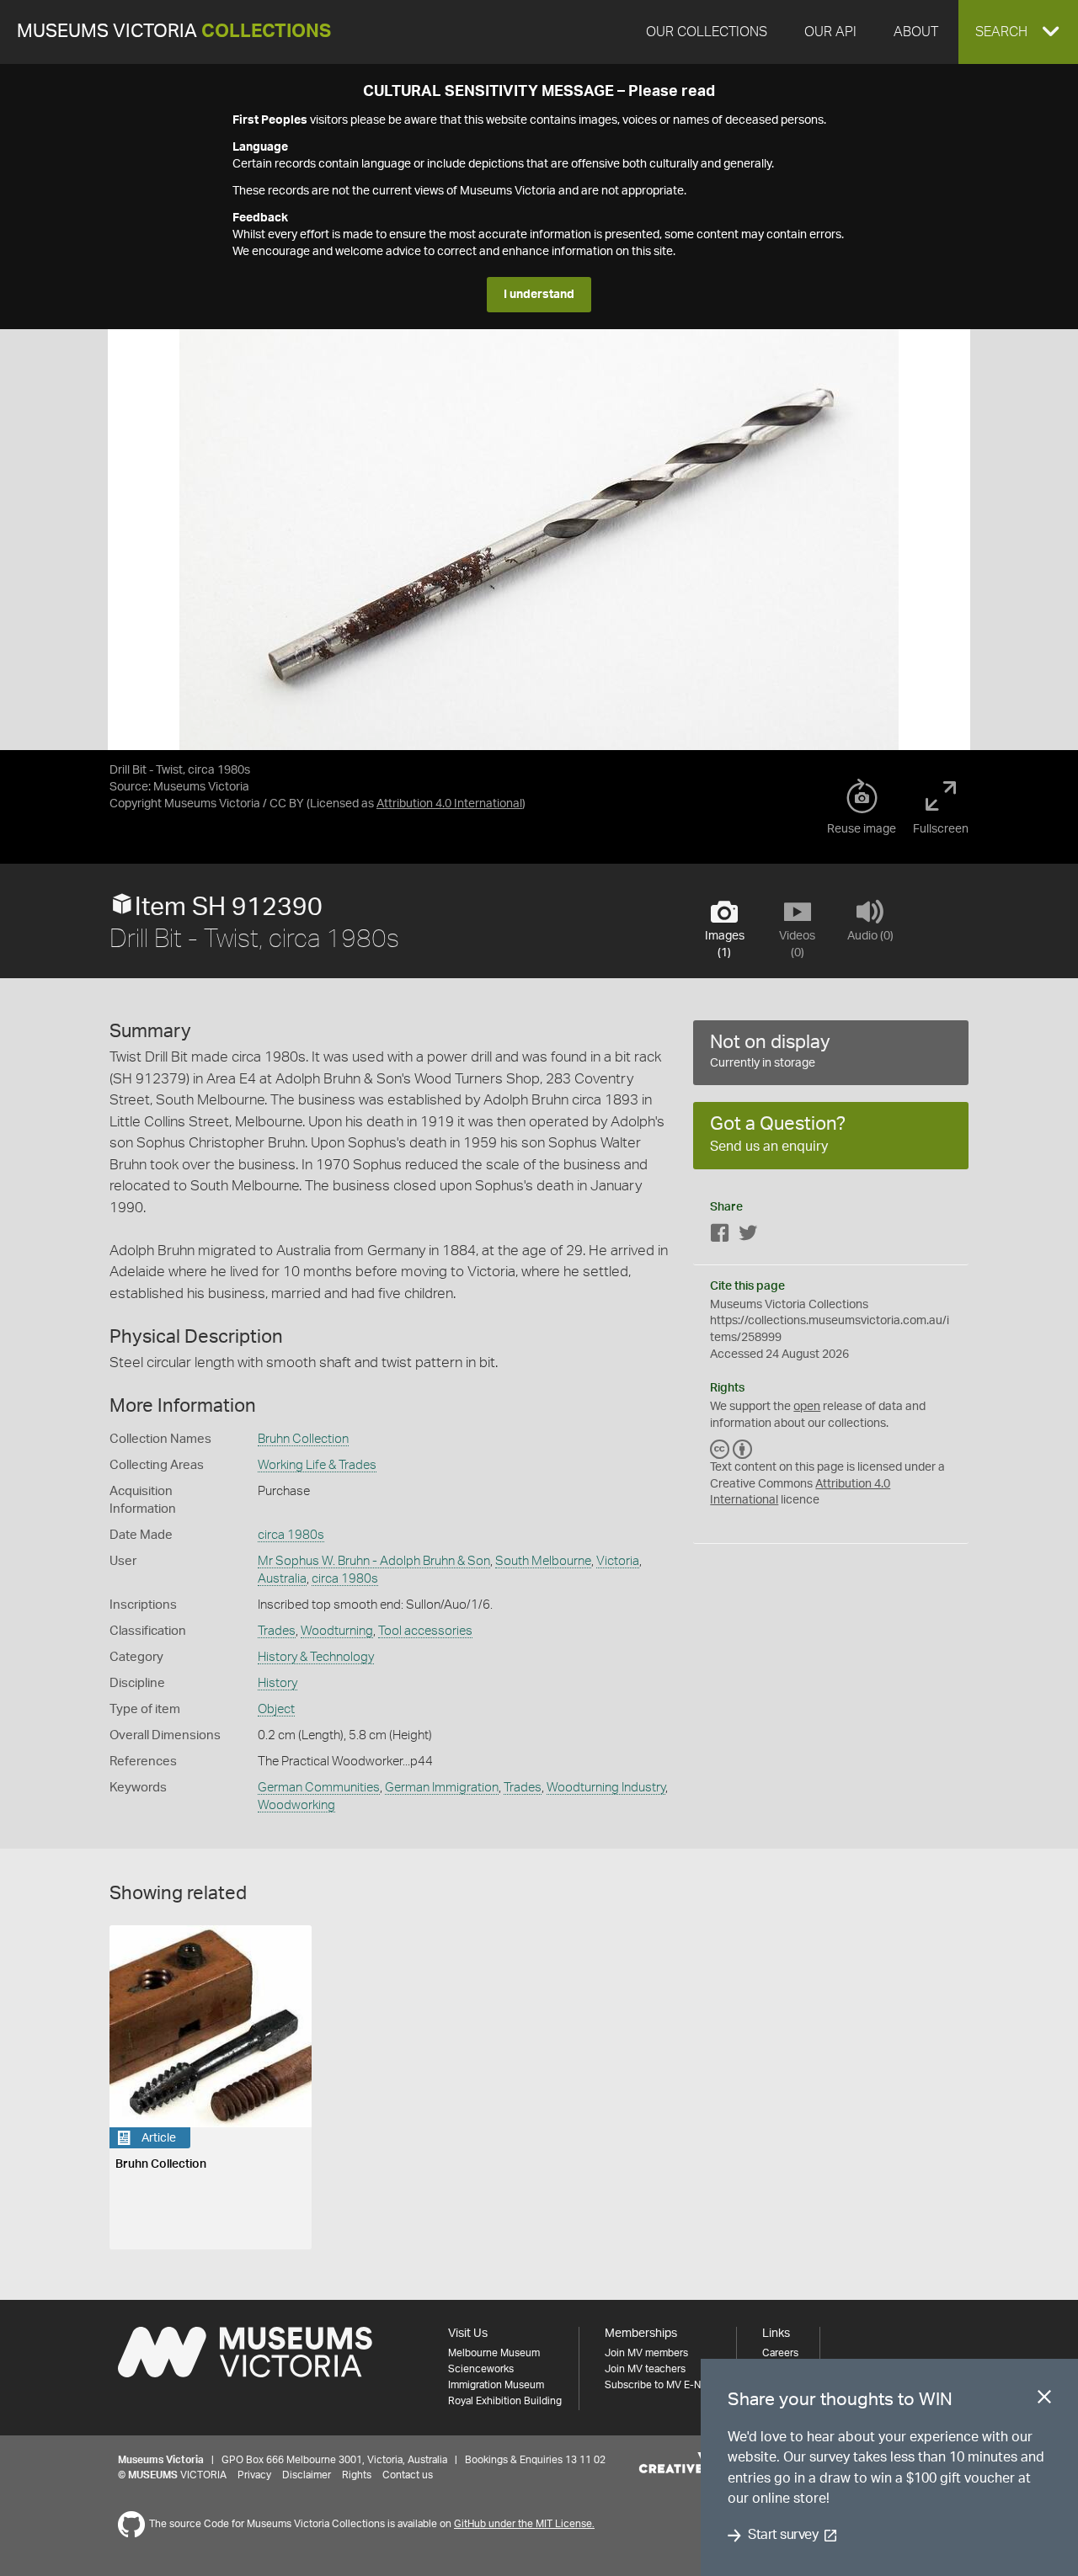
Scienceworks (481, 2369)
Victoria (618, 1561)
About (916, 32)
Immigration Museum (496, 2385)
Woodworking (296, 1805)
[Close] (1044, 2400)
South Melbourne (543, 1561)
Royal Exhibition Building (505, 2401)
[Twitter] (748, 1236)
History (278, 1683)
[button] (1018, 32)
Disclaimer (307, 2475)
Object (276, 1709)
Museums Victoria (174, 32)
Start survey (783, 2536)
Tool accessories (425, 1631)
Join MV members (646, 2353)
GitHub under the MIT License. (524, 2524)
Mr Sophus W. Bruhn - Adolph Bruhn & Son (374, 1561)
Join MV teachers (645, 2369)
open (807, 1407)
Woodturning (337, 1631)
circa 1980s (291, 1535)
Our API (830, 32)
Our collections (707, 32)
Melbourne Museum (494, 2353)
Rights (357, 2475)
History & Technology (316, 1657)
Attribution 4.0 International (449, 804)
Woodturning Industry (606, 1788)
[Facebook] (720, 1236)
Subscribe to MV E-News (662, 2385)
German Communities (319, 1788)
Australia (282, 1579)
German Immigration (442, 1788)
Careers (780, 2353)
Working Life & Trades (317, 1465)
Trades (277, 1631)
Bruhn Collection (303, 1439)
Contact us (408, 2475)
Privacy (254, 2475)
